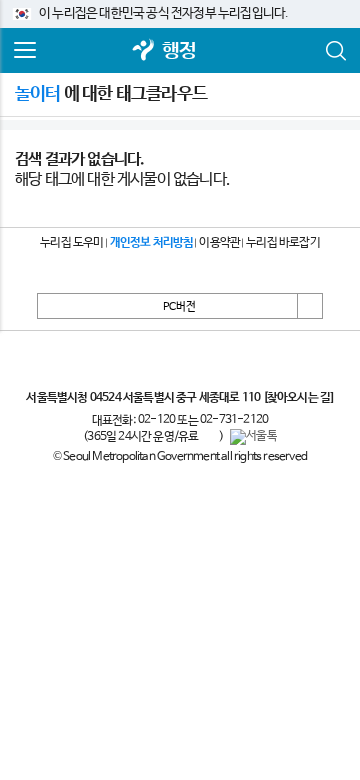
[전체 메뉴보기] (25, 51)
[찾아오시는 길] (298, 398)
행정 (179, 51)
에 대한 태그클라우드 (111, 94)
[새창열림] (144, 51)
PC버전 (179, 307)
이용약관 (219, 243)
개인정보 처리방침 (152, 243)
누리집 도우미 (71, 243)
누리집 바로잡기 (283, 243)
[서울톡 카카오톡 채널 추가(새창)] (253, 437)
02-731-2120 (234, 420)
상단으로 (310, 306)
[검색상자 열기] (335, 51)
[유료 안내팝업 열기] (209, 437)
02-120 (156, 420)
